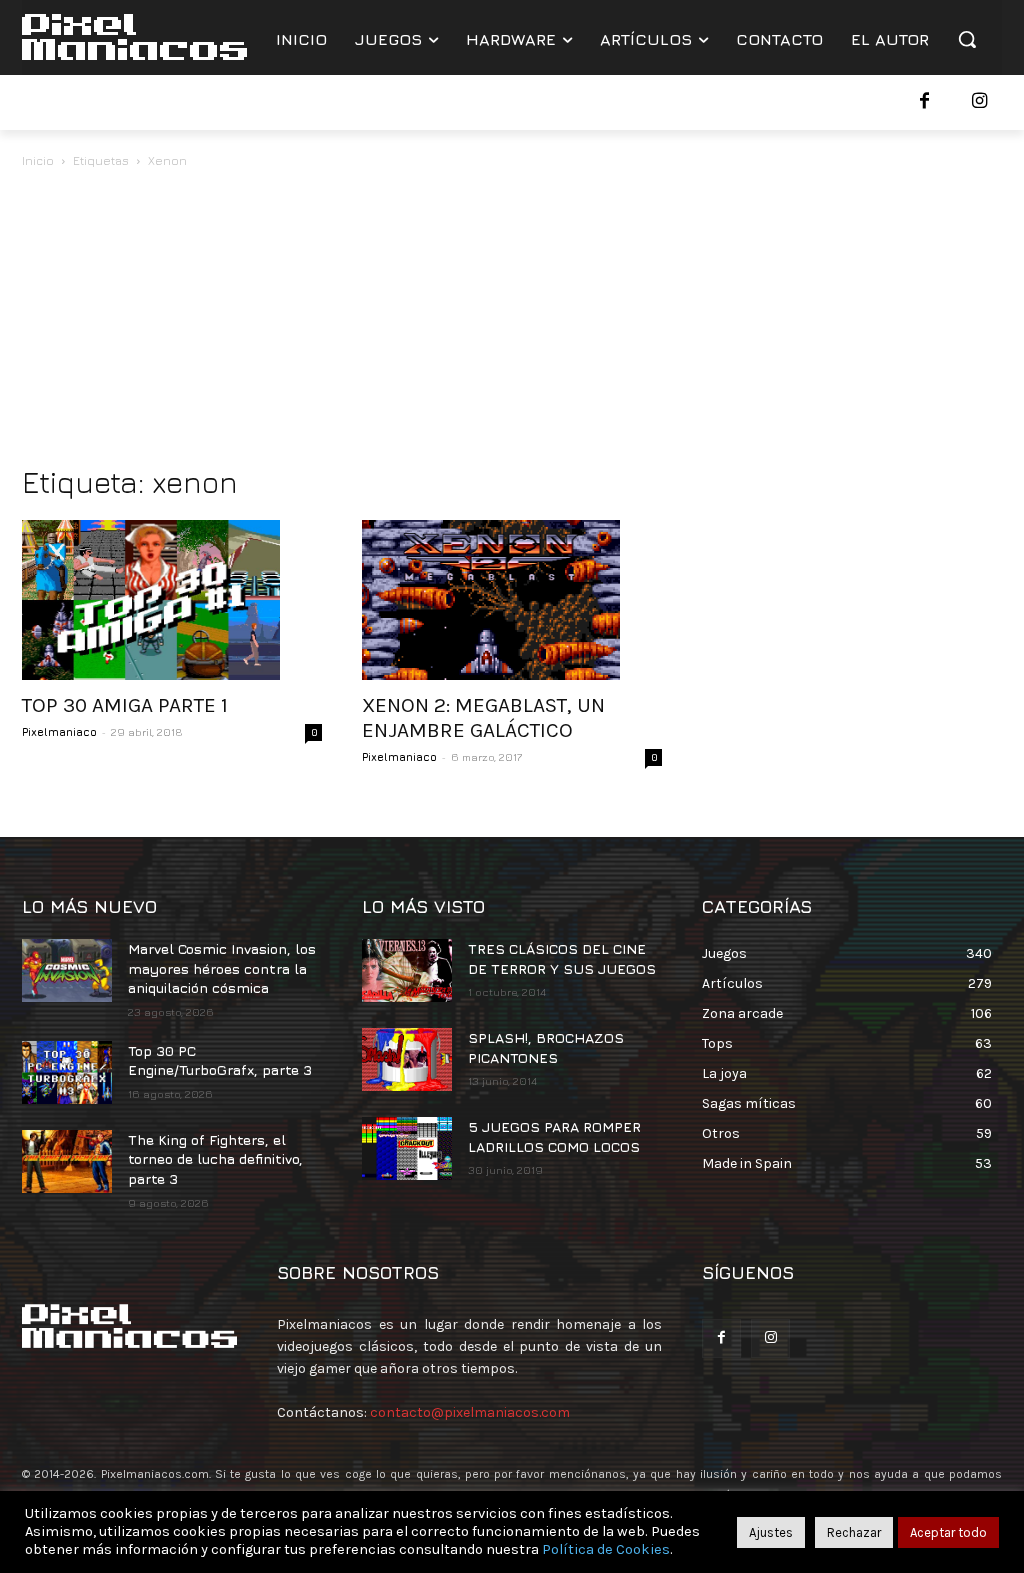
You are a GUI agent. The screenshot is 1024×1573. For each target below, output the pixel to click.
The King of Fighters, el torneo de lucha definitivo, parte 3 (215, 1159)
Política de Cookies (606, 1549)
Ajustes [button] (771, 1532)
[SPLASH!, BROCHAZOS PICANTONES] (407, 1059)
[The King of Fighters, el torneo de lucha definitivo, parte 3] (67, 1161)
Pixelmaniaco (59, 731)
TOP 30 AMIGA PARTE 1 (125, 705)
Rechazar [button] (854, 1532)
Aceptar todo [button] (948, 1532)
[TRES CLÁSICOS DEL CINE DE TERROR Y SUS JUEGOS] (407, 970)
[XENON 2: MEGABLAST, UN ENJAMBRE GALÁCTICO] (512, 600)
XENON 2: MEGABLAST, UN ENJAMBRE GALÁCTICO (483, 717)
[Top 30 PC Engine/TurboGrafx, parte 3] (67, 1072)
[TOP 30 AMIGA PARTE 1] (172, 600)
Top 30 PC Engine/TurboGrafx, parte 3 (220, 1060)
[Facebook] (924, 102)
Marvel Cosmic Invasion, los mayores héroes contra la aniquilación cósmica (222, 968)
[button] (967, 39)
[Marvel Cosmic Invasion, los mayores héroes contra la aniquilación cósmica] (67, 970)
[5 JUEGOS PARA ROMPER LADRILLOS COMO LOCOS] (407, 1148)
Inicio (38, 160)
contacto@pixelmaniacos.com (470, 1412)
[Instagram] (979, 102)
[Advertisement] (512, 322)
